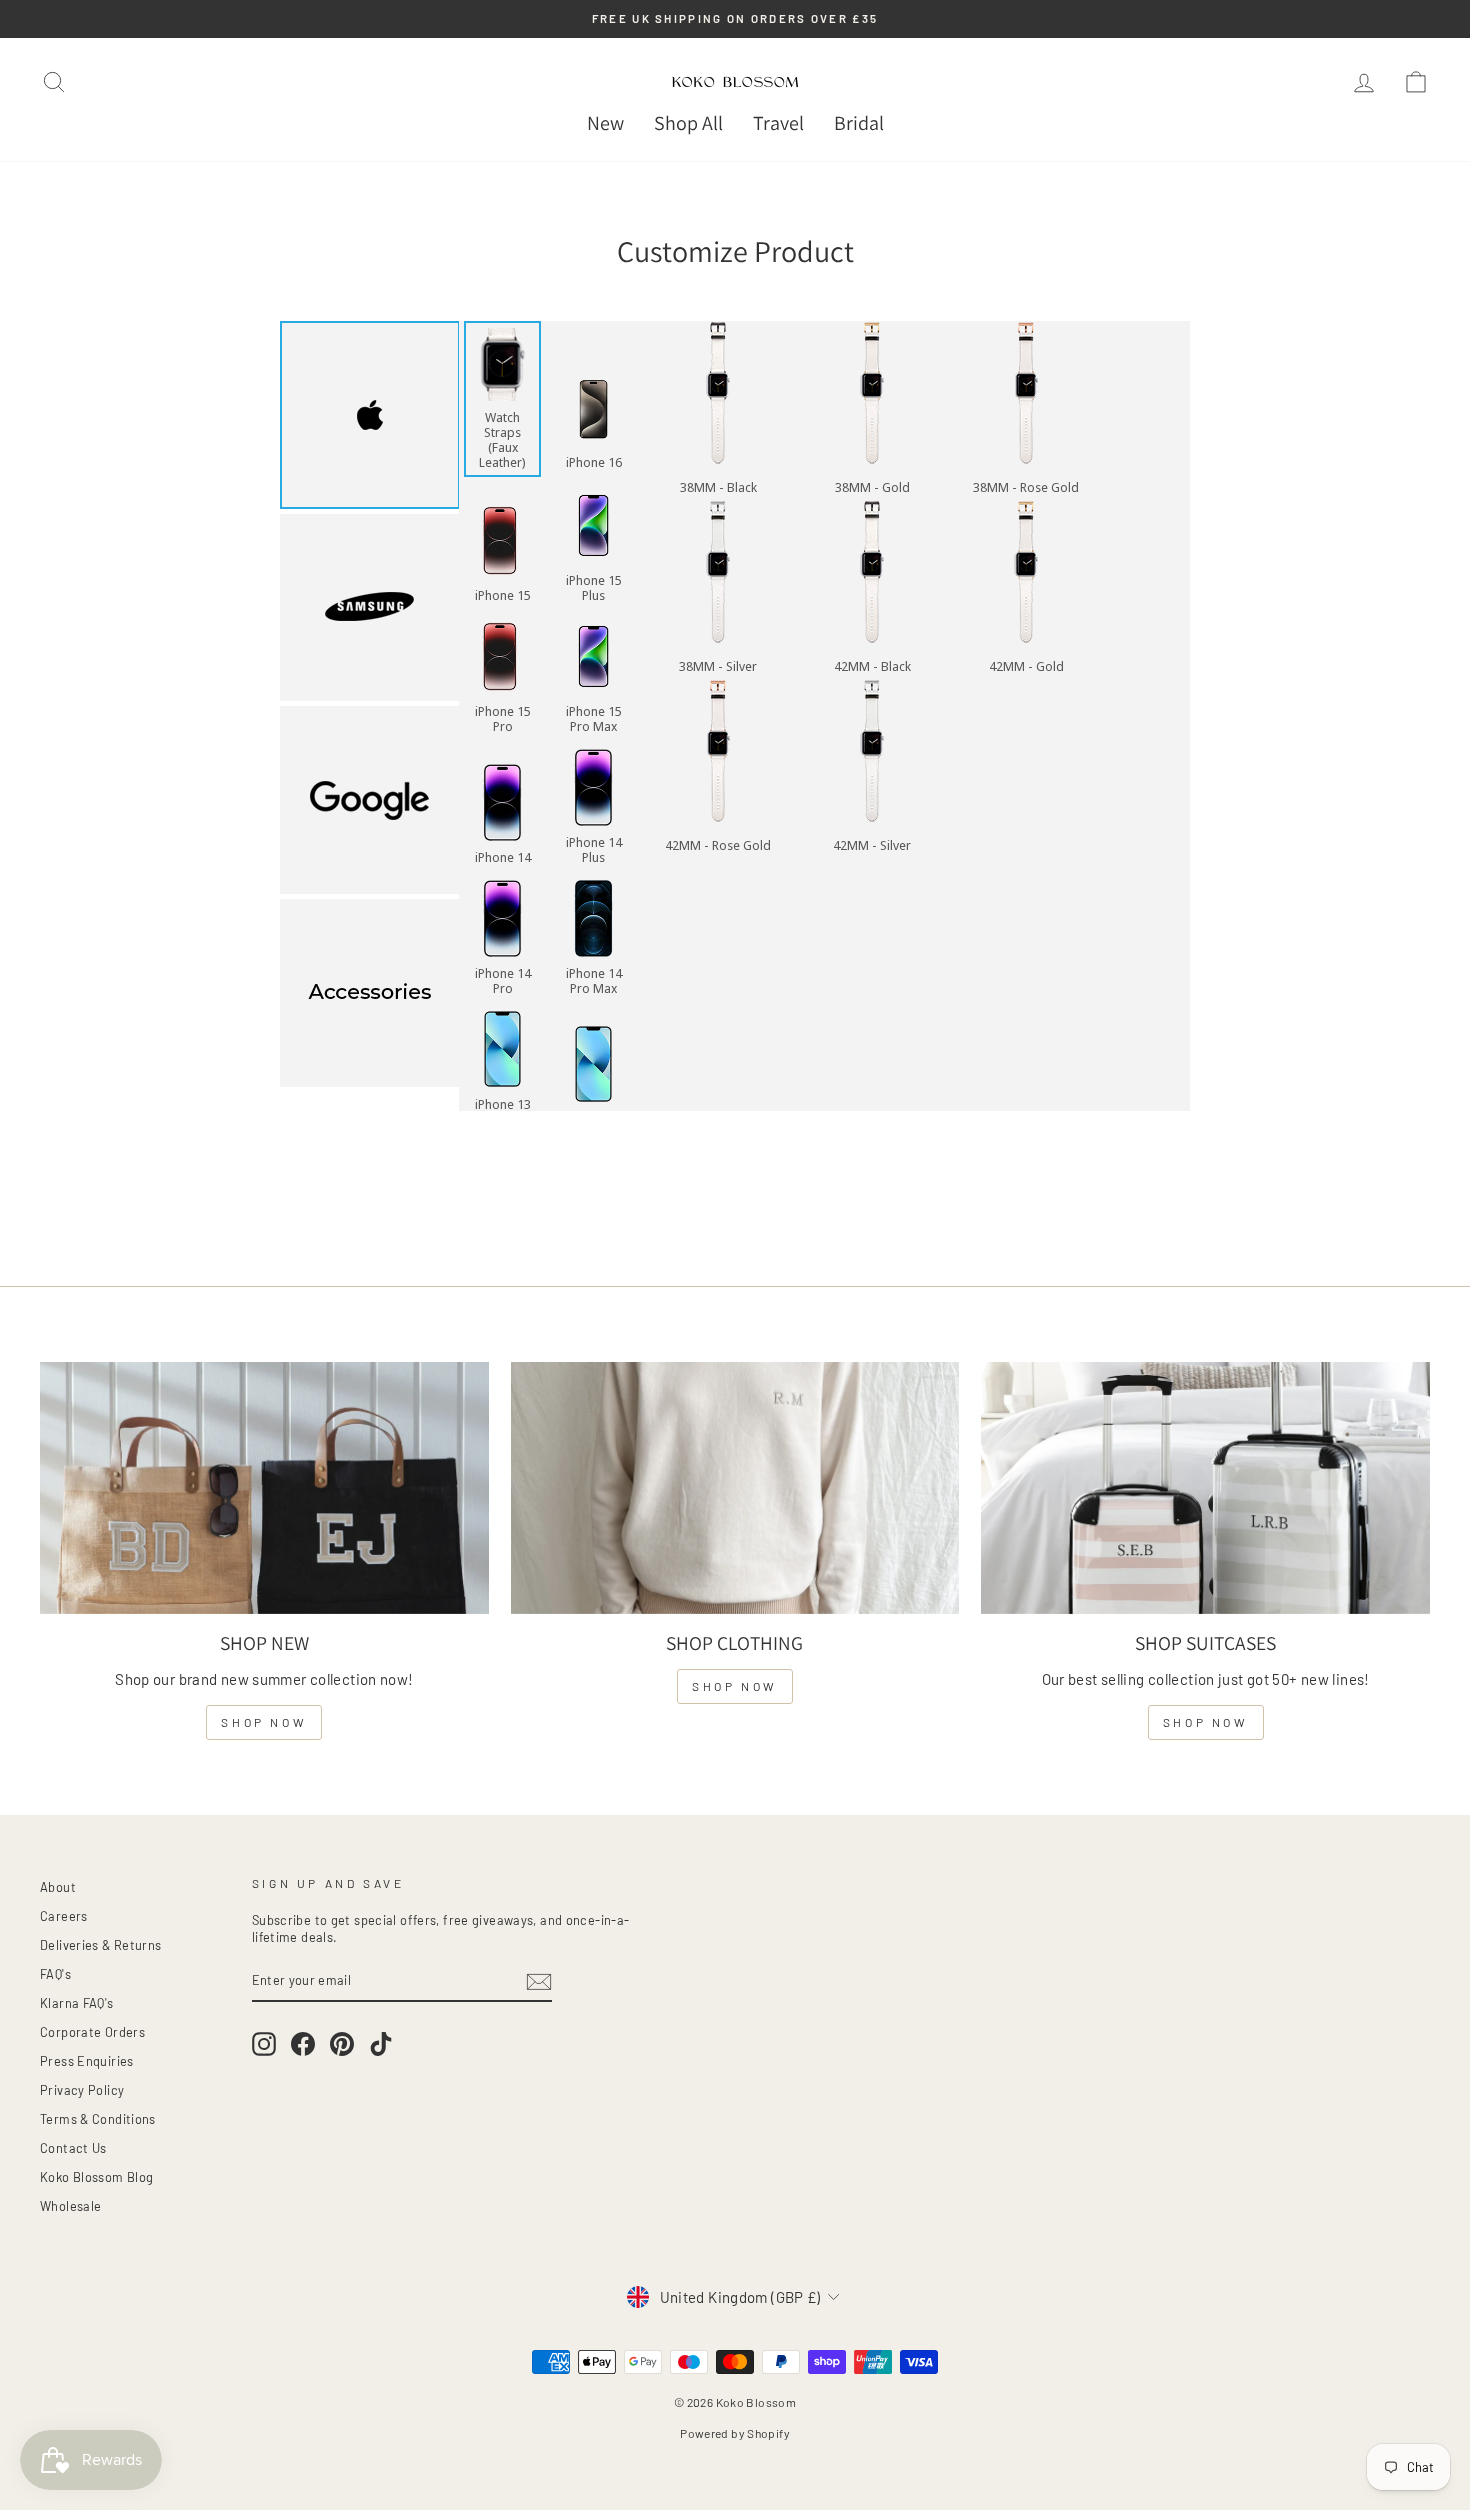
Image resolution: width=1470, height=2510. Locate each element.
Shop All (688, 123)
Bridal (859, 123)
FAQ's (55, 1974)
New (605, 123)
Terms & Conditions (98, 2119)
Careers (64, 1916)
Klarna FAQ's (77, 2003)
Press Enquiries (87, 2061)
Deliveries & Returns (101, 1945)
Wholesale (70, 2206)
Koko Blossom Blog (96, 2177)
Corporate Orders (92, 2032)
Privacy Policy (82, 2090)
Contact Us (73, 2148)
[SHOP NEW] (264, 1488)
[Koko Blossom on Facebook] (303, 2044)
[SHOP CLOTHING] (735, 1488)
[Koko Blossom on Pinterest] (342, 2044)
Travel (778, 123)
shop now (264, 1722)
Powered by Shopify (735, 2433)
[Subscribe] (539, 1982)
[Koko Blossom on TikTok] (381, 2044)
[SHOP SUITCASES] (1205, 1488)
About (58, 1887)
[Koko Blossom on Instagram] (264, 2044)
